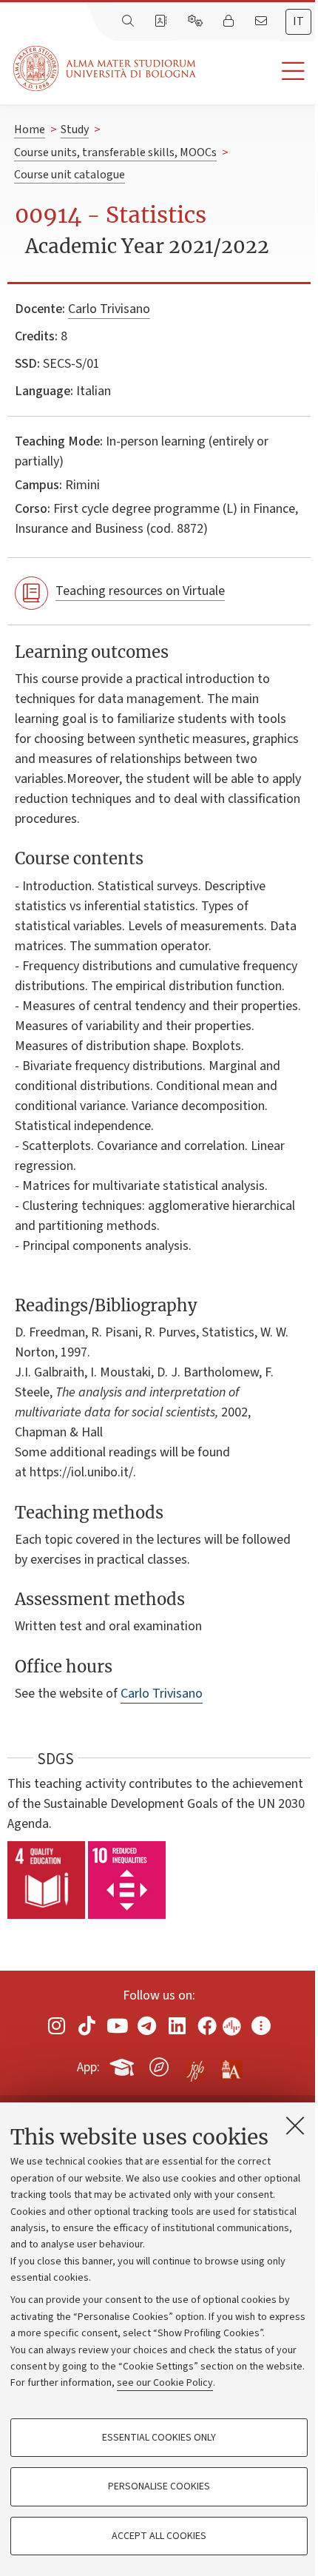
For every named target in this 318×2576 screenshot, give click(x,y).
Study (75, 130)
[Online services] (197, 21)
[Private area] (230, 21)
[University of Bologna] (106, 68)
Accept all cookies (159, 2536)
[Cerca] (129, 21)
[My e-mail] (263, 21)
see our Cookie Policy (165, 2383)
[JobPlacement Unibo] (195, 2064)
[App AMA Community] (231, 2066)
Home (30, 130)
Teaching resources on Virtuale (140, 591)
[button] (257, 71)
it (298, 21)
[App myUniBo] (124, 2065)
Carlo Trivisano (109, 309)
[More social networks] (261, 2026)
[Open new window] (57, 2026)
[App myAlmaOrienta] (159, 2065)
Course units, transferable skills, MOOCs (115, 152)
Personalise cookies (159, 2486)
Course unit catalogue (70, 175)
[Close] (295, 2125)
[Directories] (162, 21)
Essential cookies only (159, 2438)
